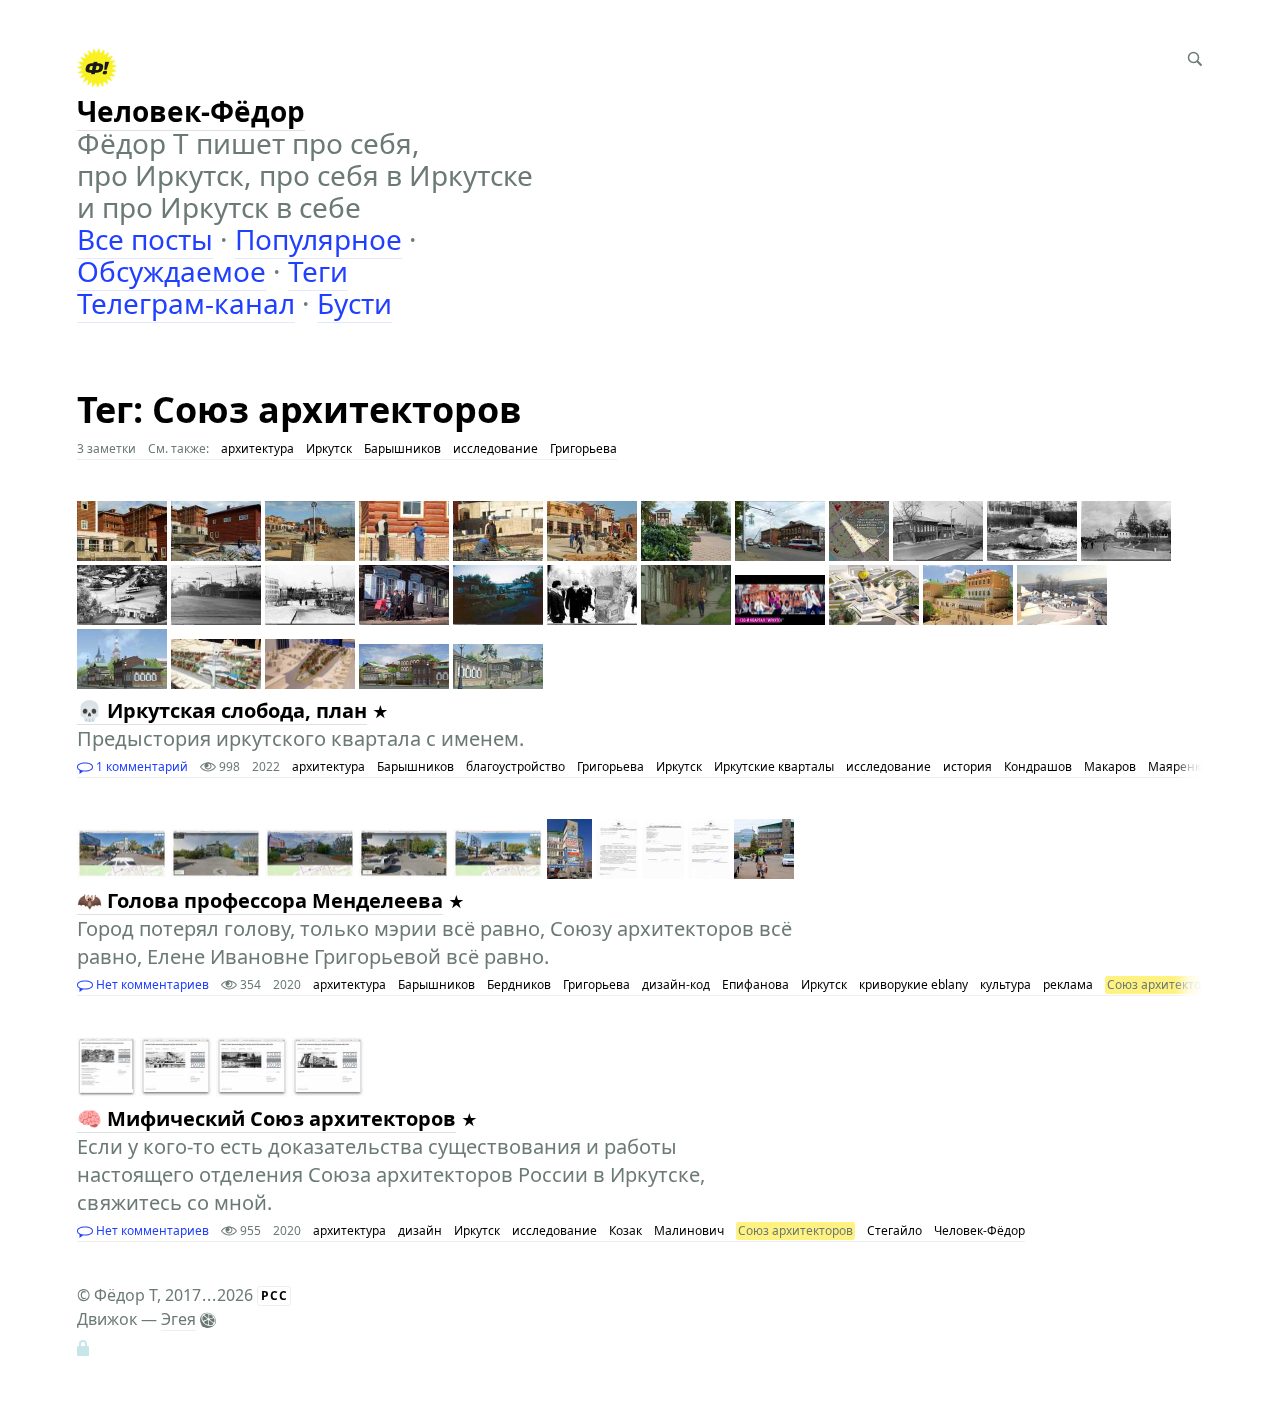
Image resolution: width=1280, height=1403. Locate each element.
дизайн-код (676, 984)
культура (1005, 984)
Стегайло (894, 1230)
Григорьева (583, 448)
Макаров (1110, 766)
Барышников (402, 448)
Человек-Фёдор (979, 1230)
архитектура (257, 448)
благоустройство (515, 766)
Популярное (318, 239)
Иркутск (329, 448)
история (967, 766)
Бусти (354, 303)
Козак (625, 1230)
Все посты (145, 239)
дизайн (420, 1230)
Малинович (689, 1230)
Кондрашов (1038, 766)
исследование (495, 448)
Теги (318, 271)
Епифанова (755, 984)
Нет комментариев (151, 984)
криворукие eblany (913, 984)
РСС (274, 1295)
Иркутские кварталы (774, 766)
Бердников (519, 984)
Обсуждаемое (171, 271)
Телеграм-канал (186, 303)
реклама (1068, 984)
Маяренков (1181, 766)
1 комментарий (140, 766)
